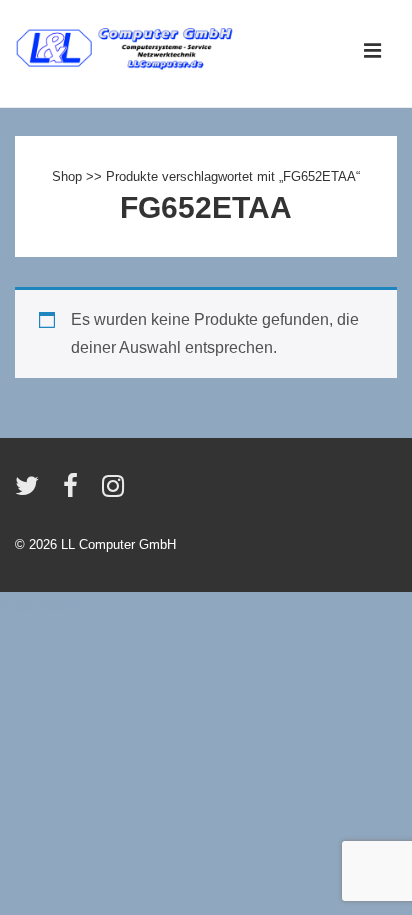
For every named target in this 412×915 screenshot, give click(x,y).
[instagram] (115, 492)
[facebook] (75, 492)
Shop (67, 176)
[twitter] (31, 492)
